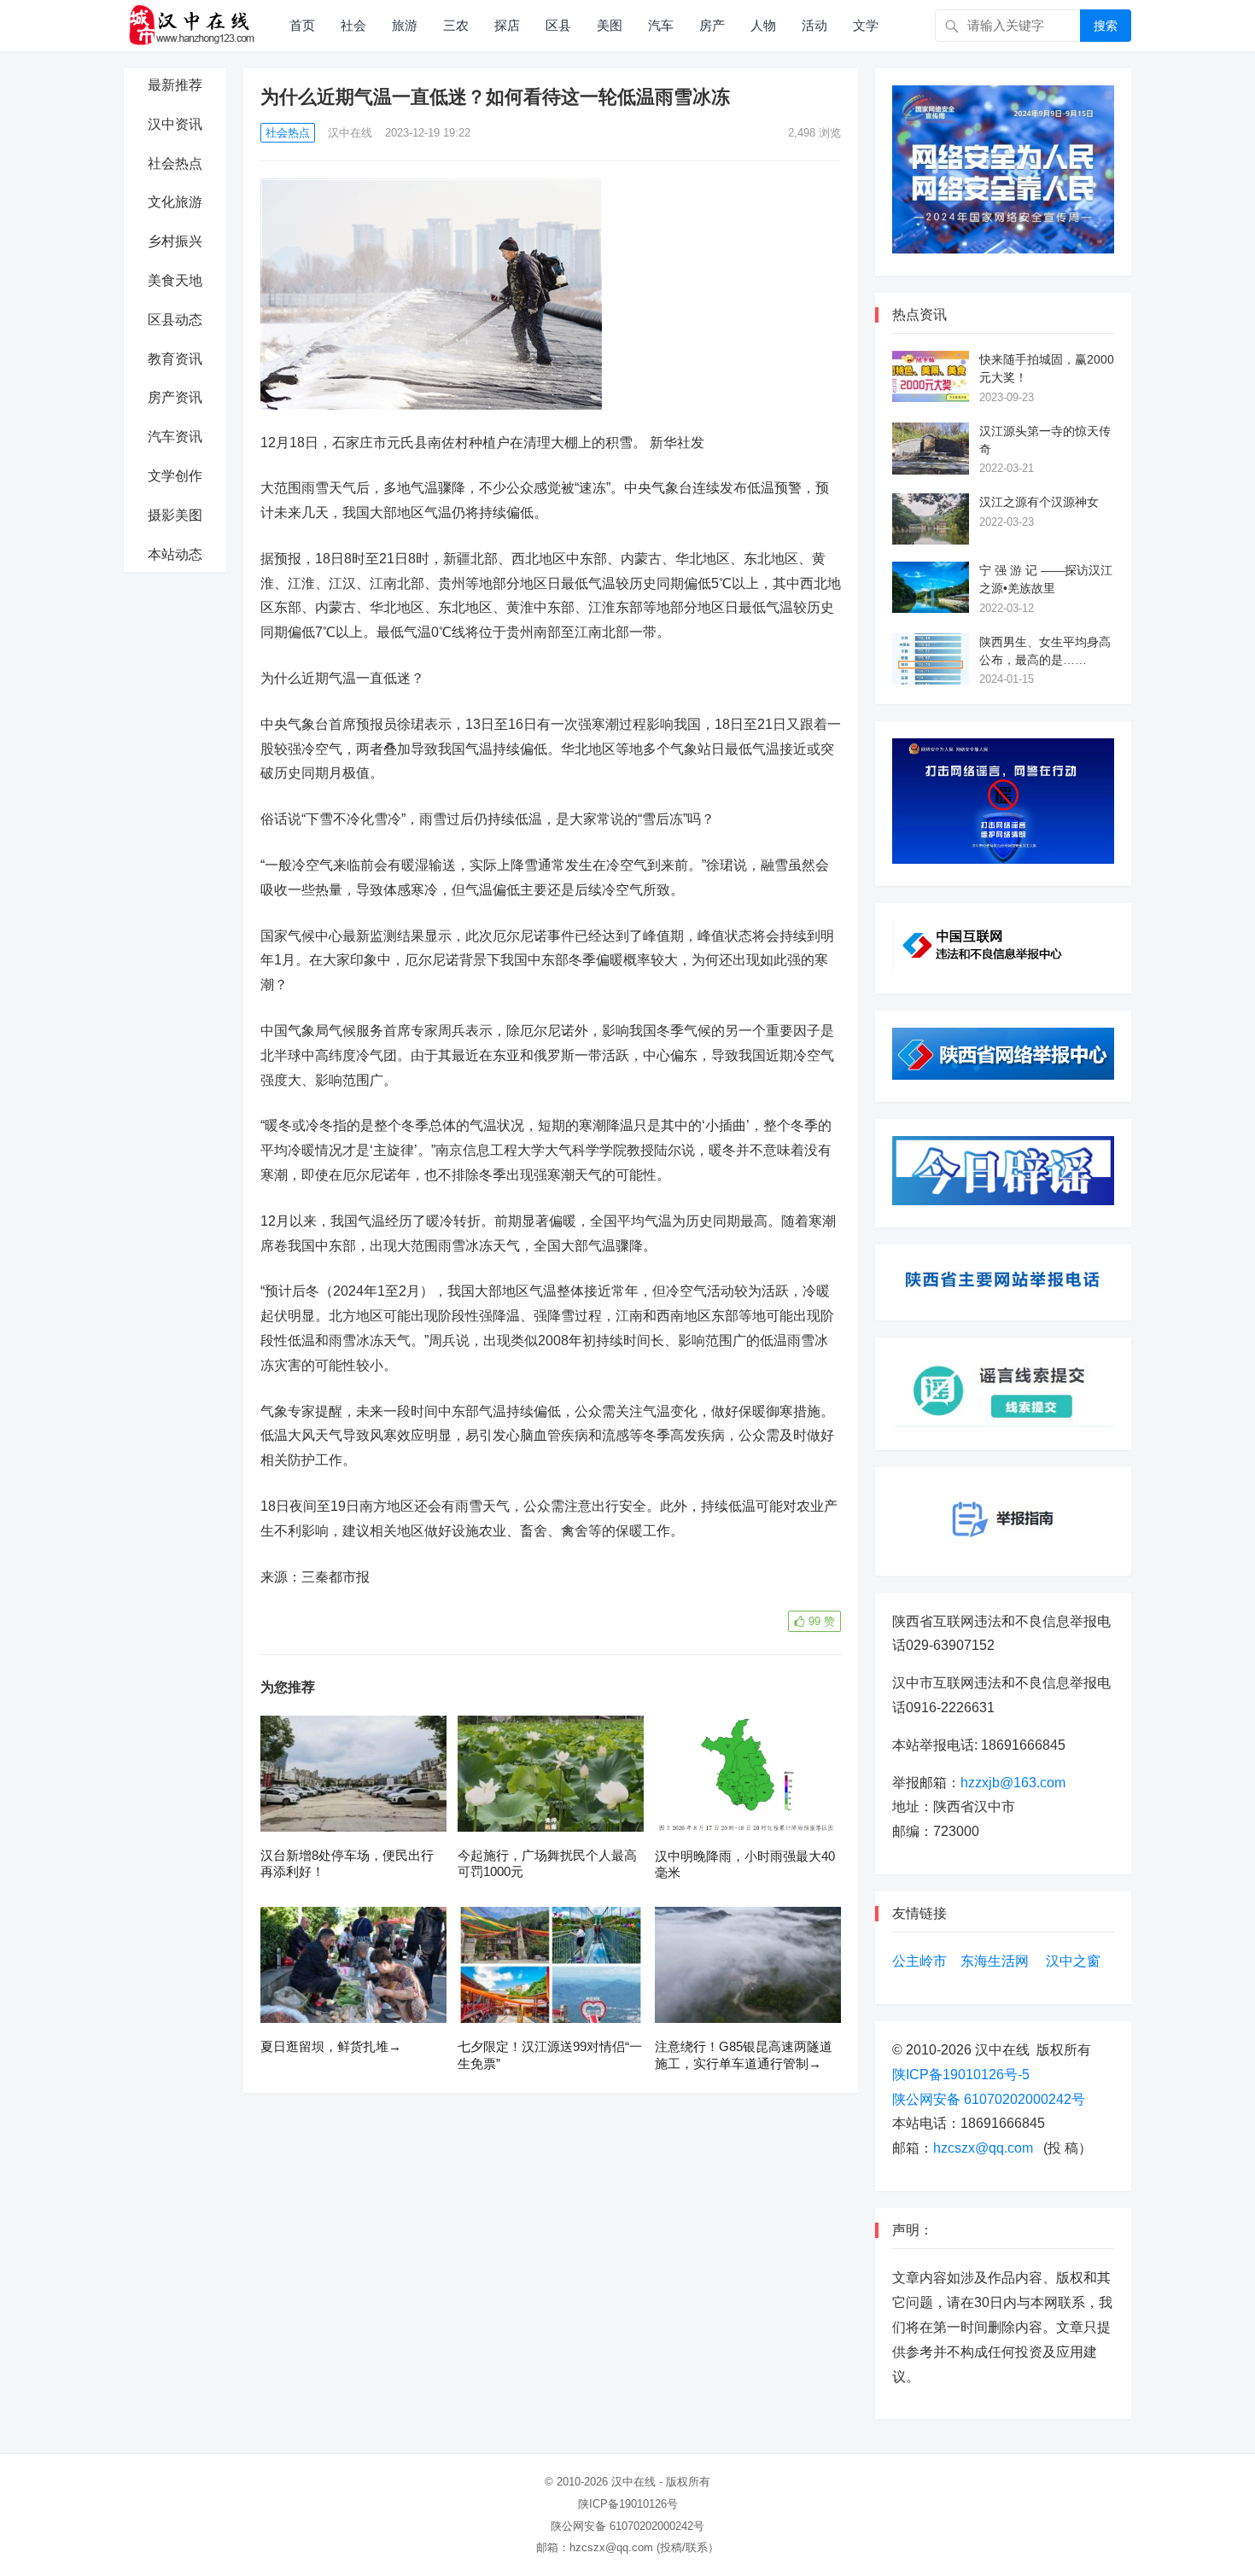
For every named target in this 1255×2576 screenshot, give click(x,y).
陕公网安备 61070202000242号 (989, 2099)
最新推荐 (175, 85)
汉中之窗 (1073, 1961)
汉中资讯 (175, 124)
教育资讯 (175, 359)
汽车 (661, 25)
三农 (456, 25)
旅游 (405, 25)
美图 (610, 25)
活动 (814, 25)
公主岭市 (919, 1961)
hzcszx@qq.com (983, 2148)
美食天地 (175, 280)
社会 (353, 25)
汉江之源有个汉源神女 (1039, 502)
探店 (507, 25)
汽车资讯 (175, 437)
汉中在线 (350, 133)
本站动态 (175, 554)
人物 (763, 25)
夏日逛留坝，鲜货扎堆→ (331, 2046)
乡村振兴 (175, 241)
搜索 (1106, 26)
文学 (866, 25)
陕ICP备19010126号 (628, 2504)
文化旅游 (175, 202)
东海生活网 (995, 1961)
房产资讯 (175, 397)
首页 (302, 25)
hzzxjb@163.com (1013, 1783)
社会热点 (175, 163)
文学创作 (175, 476)
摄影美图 (175, 515)
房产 (712, 25)
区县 (558, 25)
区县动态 (175, 320)
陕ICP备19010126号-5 (961, 2075)
